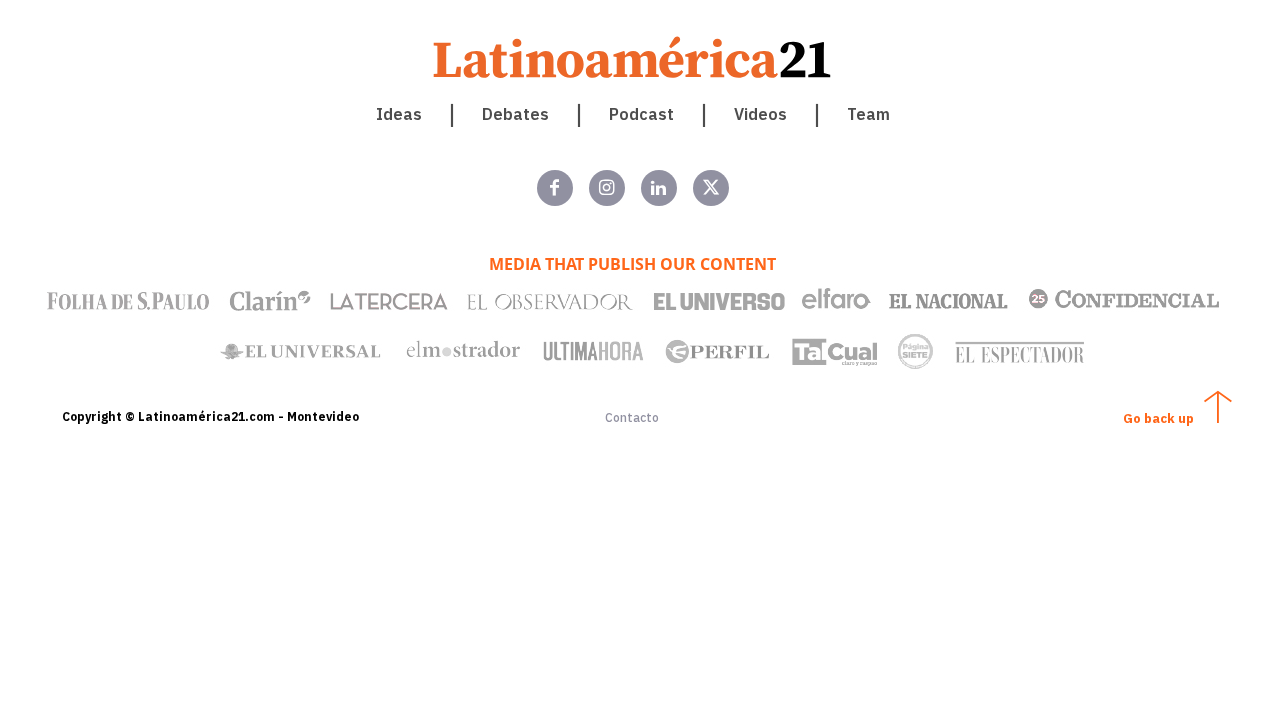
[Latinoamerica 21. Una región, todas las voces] (633, 57)
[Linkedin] (659, 188)
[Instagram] (607, 188)
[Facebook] (555, 188)
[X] (711, 188)
